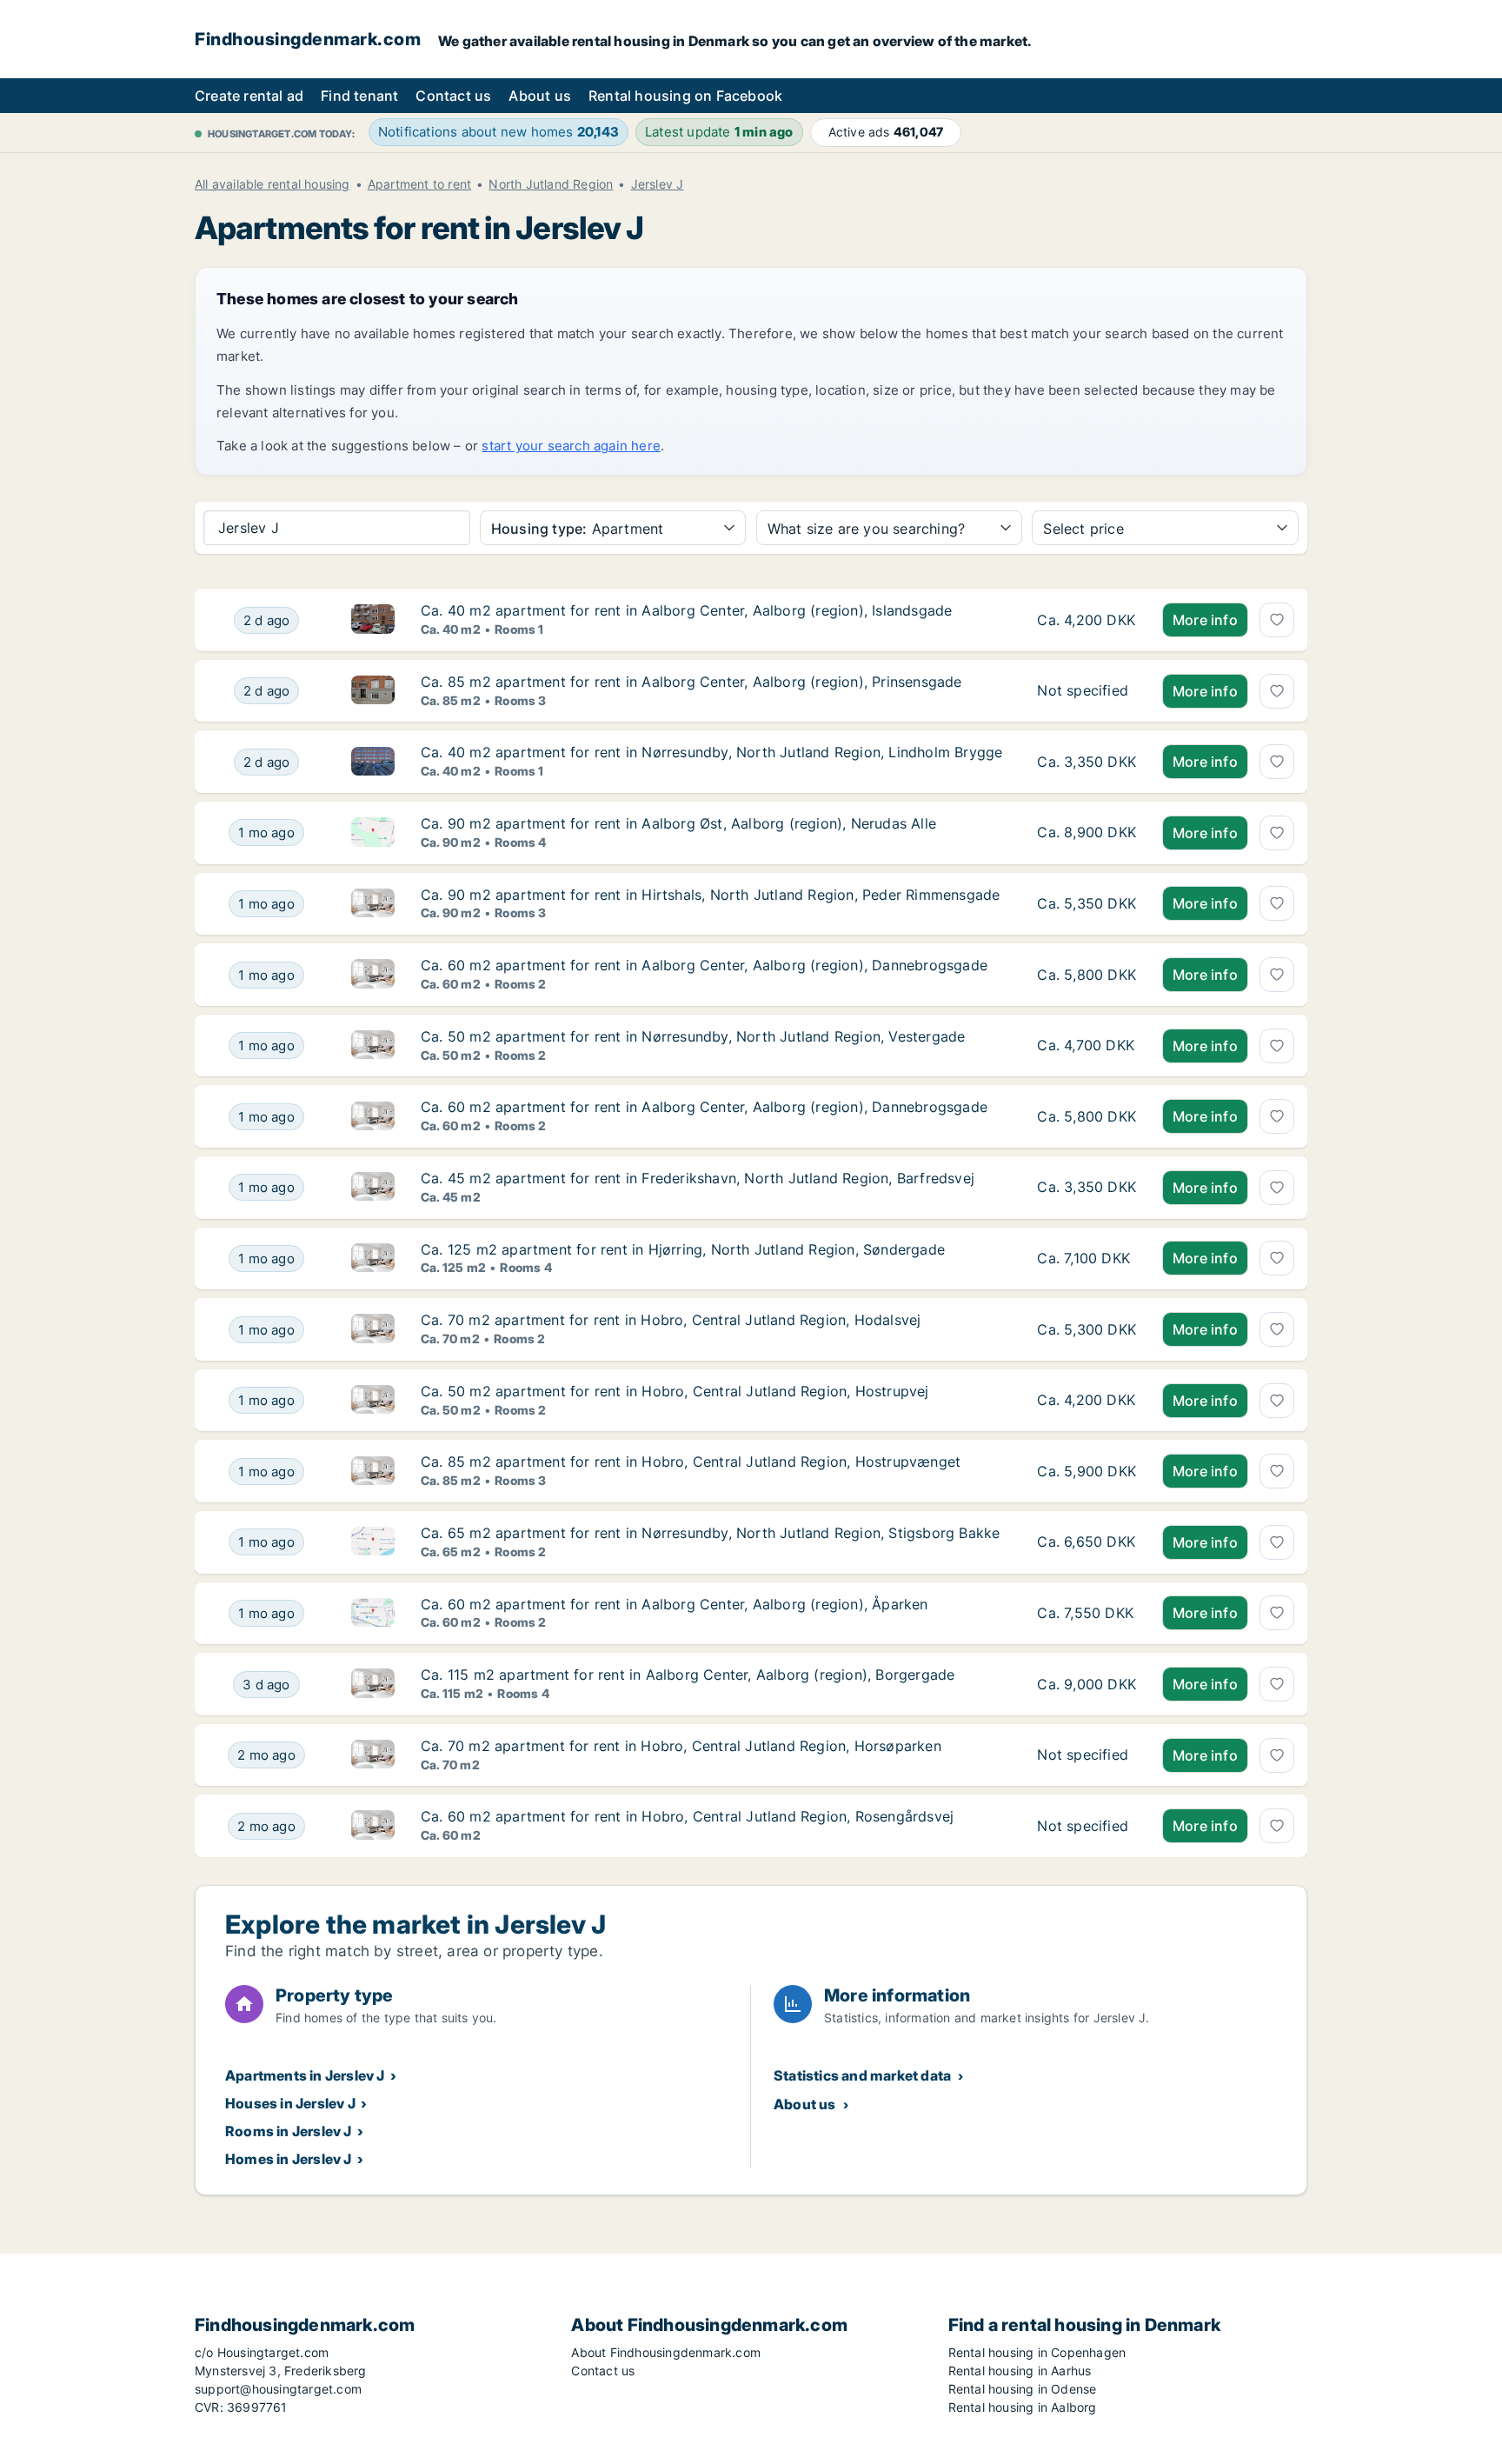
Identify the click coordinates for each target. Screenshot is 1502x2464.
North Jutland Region (551, 184)
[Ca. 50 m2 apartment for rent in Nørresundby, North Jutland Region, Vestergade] (1087, 1046)
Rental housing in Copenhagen (1037, 2352)
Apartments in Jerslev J (305, 2075)
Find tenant (359, 96)
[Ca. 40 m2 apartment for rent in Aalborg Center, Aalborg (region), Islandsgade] (1087, 620)
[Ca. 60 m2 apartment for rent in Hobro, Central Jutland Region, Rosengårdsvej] (1087, 1826)
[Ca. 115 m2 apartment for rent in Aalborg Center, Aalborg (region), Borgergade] (1087, 1684)
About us (540, 96)
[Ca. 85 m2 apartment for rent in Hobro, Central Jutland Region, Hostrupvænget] (1087, 1471)
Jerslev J (658, 184)
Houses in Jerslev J (290, 2103)
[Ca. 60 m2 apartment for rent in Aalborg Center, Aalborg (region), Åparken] (1087, 1614)
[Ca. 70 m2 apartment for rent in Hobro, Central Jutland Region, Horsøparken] (1087, 1755)
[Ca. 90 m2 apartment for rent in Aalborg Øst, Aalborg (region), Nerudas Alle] (1087, 833)
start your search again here (571, 446)
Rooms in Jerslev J (289, 2131)
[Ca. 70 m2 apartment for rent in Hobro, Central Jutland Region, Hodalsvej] (1087, 1329)
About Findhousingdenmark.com (666, 2352)
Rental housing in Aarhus (1020, 2371)
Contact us (453, 96)
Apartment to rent (419, 184)
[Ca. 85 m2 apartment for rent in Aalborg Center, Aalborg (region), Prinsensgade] (1087, 691)
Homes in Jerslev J (289, 2159)
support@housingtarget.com (278, 2389)
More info (1205, 620)
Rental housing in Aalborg (1023, 2407)
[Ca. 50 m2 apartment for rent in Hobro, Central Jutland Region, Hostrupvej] (1087, 1401)
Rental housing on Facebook (685, 96)
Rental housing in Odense (1023, 2389)
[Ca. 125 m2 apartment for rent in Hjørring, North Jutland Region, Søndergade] (1087, 1259)
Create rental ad (249, 96)
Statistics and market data (862, 2075)
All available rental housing (272, 184)
